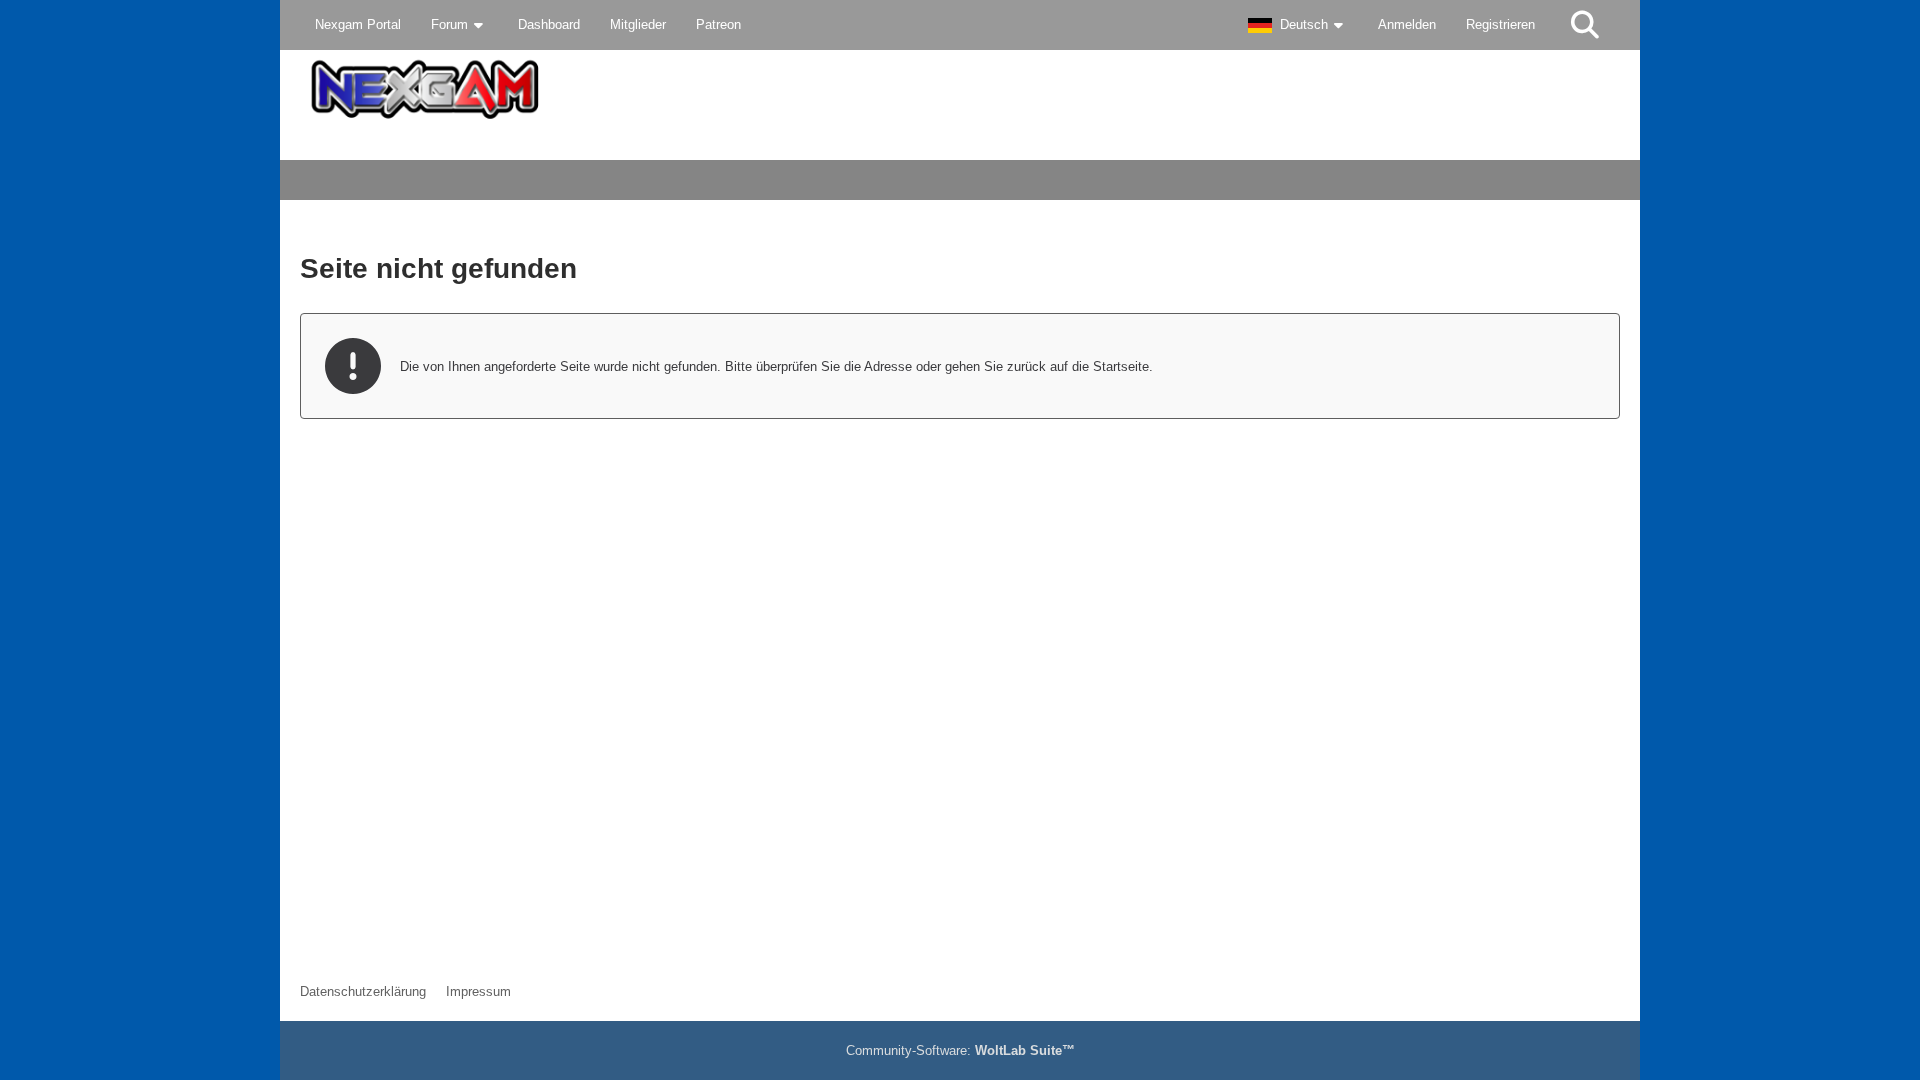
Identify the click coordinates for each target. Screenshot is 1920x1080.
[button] (1298, 25)
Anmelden (1407, 24)
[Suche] (1585, 25)
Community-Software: (960, 1050)
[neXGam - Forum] (960, 89)
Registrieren (1500, 24)
